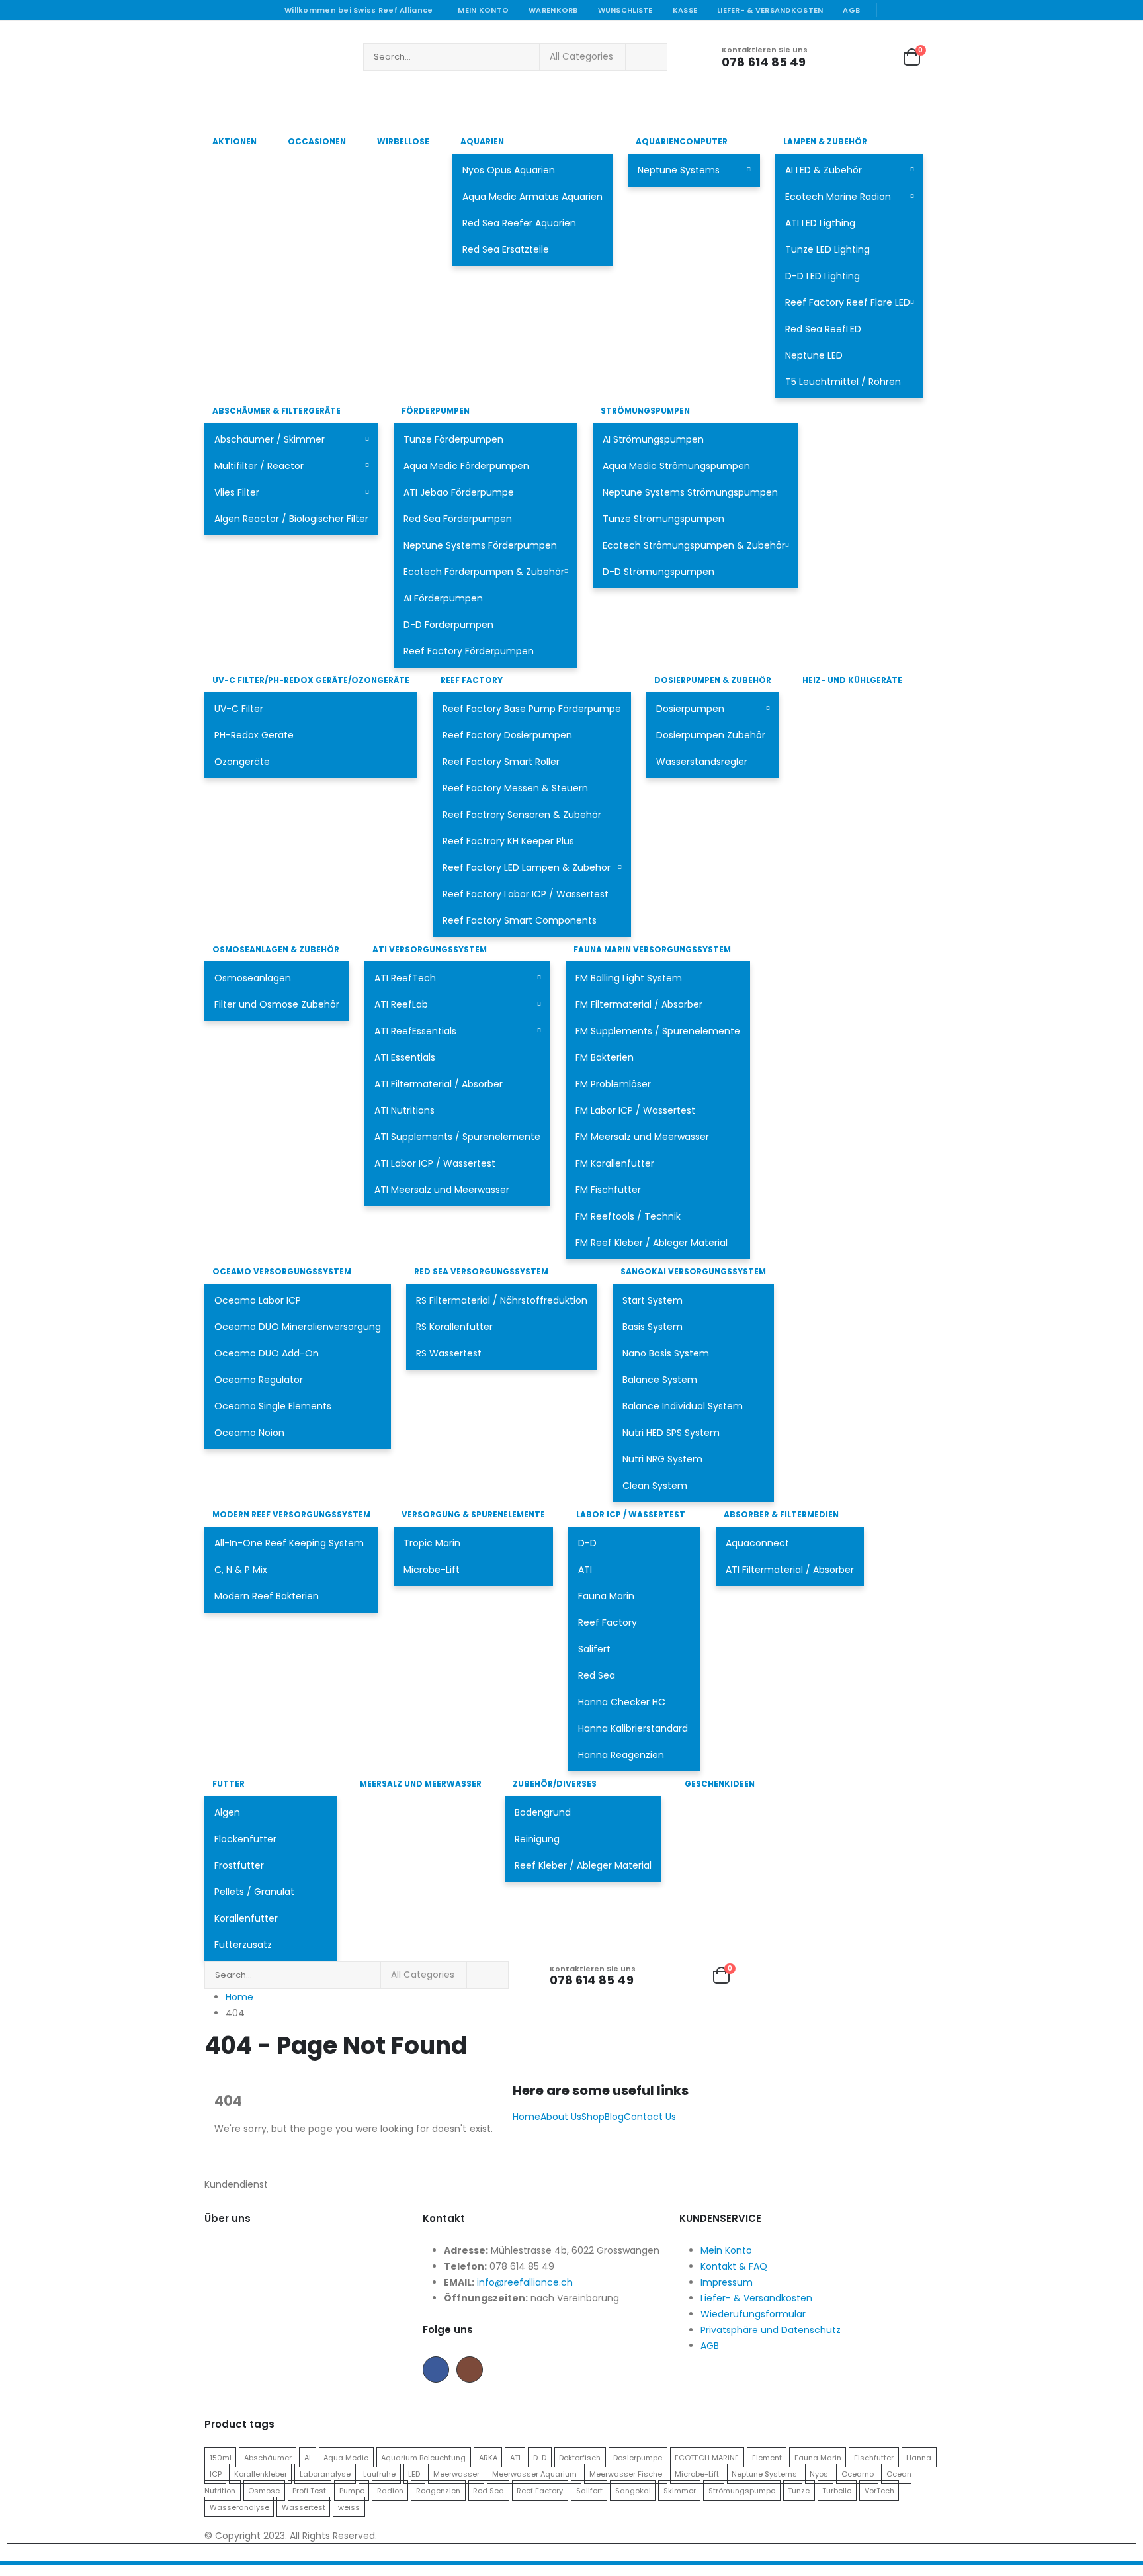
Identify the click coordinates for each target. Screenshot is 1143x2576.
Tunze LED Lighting (827, 249)
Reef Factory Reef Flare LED (848, 302)
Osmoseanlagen (253, 978)
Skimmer (680, 2490)
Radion (390, 2490)
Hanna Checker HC (622, 1702)
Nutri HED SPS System (671, 1433)
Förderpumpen (436, 411)
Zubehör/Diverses (555, 1784)
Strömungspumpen (645, 411)
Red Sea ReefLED (823, 329)
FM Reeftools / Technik (628, 1216)
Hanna (919, 2457)
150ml (221, 2457)
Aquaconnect (757, 1543)
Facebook (436, 2370)
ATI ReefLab (401, 1004)
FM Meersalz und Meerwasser (642, 1137)
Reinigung (537, 1839)
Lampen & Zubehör (825, 141)
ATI (585, 1570)
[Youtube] (911, 10)
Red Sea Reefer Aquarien (519, 223)
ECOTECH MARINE (707, 2457)
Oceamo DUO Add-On (267, 1353)
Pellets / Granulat (254, 1892)
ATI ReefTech (405, 978)
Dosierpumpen (690, 709)
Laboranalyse (325, 2473)
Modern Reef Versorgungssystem (291, 1514)
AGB (851, 10)
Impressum (727, 2282)
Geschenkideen (720, 1784)
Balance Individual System (683, 1406)
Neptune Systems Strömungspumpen (690, 492)
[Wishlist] (875, 57)
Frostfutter (239, 1865)
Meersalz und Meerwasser (421, 1784)
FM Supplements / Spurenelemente (658, 1031)
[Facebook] (892, 10)
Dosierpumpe (638, 2457)
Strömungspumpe (742, 2490)
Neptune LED (814, 355)
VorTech (879, 2490)
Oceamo (858, 2473)
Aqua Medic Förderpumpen (466, 466)
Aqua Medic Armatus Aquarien (532, 197)
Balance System (660, 1380)
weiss (349, 2507)
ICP (216, 2473)
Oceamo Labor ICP (258, 1300)
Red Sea (597, 1675)
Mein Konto (483, 10)
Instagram (470, 2370)
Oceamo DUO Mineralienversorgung (298, 1327)
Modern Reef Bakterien (267, 1596)
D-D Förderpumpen (448, 625)
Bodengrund (543, 1812)
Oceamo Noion (249, 1433)
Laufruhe (379, 2473)
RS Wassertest (449, 1353)
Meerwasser (456, 2473)
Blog (614, 2117)
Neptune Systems (679, 170)
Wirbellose (403, 141)
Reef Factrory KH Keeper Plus (508, 841)
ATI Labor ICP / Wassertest (435, 1163)
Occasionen (317, 141)
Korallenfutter (246, 1918)
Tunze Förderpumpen (453, 439)
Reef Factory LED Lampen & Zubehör (527, 867)
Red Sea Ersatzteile (506, 249)
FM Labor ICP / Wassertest (635, 1110)
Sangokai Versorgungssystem (693, 1271)
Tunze (799, 2490)
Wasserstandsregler (702, 762)
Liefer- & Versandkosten (770, 10)
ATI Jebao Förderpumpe (459, 492)
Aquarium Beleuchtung (423, 2457)
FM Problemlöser (613, 1084)
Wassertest (304, 2507)
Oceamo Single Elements (273, 1406)
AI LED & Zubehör (824, 170)
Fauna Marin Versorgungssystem (652, 949)
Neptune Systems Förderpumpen (480, 545)
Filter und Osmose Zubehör (277, 1004)
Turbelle (837, 2490)
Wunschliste (625, 10)
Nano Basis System (666, 1353)
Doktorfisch (580, 2457)
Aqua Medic (346, 2457)
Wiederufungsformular (753, 2314)
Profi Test (309, 2490)
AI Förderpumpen (443, 598)
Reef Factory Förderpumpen (469, 651)
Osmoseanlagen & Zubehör (276, 949)
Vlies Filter (237, 492)
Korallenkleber (261, 2473)
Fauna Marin (606, 1596)
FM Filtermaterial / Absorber (639, 1004)
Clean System (655, 1486)
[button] (8, 2567)
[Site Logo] (277, 57)
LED (414, 2473)
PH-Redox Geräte (254, 735)
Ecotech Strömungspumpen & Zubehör (694, 545)
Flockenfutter (245, 1839)
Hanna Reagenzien (621, 1755)
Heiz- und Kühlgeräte (852, 680)
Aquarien (482, 141)
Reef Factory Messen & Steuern (515, 788)
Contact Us (650, 2117)
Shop (593, 2117)
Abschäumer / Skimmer (270, 439)
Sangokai (633, 2490)
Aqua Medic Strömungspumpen (676, 466)
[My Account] (837, 57)
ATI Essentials (405, 1057)
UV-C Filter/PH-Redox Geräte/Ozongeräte (311, 680)
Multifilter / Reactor (259, 466)
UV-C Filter (239, 709)
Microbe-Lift (432, 1570)
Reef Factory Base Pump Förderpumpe (532, 709)
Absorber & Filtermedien (781, 1514)
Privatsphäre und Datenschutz (771, 2330)
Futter (229, 1784)
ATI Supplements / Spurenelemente (457, 1137)
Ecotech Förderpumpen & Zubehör (484, 572)
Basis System (653, 1327)
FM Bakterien (605, 1057)
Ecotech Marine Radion (838, 197)
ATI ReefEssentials (415, 1031)
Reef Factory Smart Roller (501, 762)
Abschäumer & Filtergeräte (276, 411)
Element (767, 2457)
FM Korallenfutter (615, 1163)
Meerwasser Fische (626, 2473)
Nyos (819, 2473)
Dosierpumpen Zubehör (711, 735)
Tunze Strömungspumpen (663, 519)
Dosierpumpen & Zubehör (713, 680)
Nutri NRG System (662, 1459)
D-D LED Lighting (823, 276)
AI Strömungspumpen (653, 439)
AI (308, 2457)
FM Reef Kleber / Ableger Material (652, 1243)
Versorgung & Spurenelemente (473, 1514)
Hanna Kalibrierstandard (633, 1728)
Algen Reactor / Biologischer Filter (291, 519)
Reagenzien (438, 2490)
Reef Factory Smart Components (520, 920)
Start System (653, 1300)
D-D (587, 1543)
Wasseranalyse (239, 2507)
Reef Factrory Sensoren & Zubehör (522, 815)
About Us (561, 2117)
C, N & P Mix (241, 1570)
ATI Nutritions (404, 1110)
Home (527, 2117)
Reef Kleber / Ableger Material (583, 1865)
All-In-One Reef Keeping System (289, 1543)
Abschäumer (268, 2457)
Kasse (685, 10)
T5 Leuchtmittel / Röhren (843, 382)
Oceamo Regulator (259, 1380)
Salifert (594, 1649)
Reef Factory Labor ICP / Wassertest (526, 894)
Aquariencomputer (682, 141)
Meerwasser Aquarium (534, 2473)
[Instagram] (930, 10)
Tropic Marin (432, 1543)
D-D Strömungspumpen (658, 572)
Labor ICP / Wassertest (631, 1514)
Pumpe (352, 2490)
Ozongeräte (242, 762)
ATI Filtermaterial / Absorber (439, 1084)
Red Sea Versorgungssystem (481, 1271)
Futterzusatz (243, 1945)
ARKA (488, 2457)
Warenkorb (553, 10)
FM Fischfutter (608, 1190)
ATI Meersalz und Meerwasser (442, 1190)
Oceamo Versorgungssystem (282, 1271)
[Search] (646, 57)
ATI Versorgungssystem (430, 949)
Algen (227, 1812)
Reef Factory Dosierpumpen (507, 735)
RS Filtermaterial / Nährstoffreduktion (502, 1300)
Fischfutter (874, 2457)
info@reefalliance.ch (525, 2282)
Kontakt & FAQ (734, 2266)
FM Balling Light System (629, 978)
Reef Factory (472, 680)
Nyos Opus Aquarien (509, 170)
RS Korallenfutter (454, 1327)
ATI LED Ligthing (820, 223)
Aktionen (234, 141)
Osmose (264, 2490)
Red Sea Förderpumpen (458, 519)
